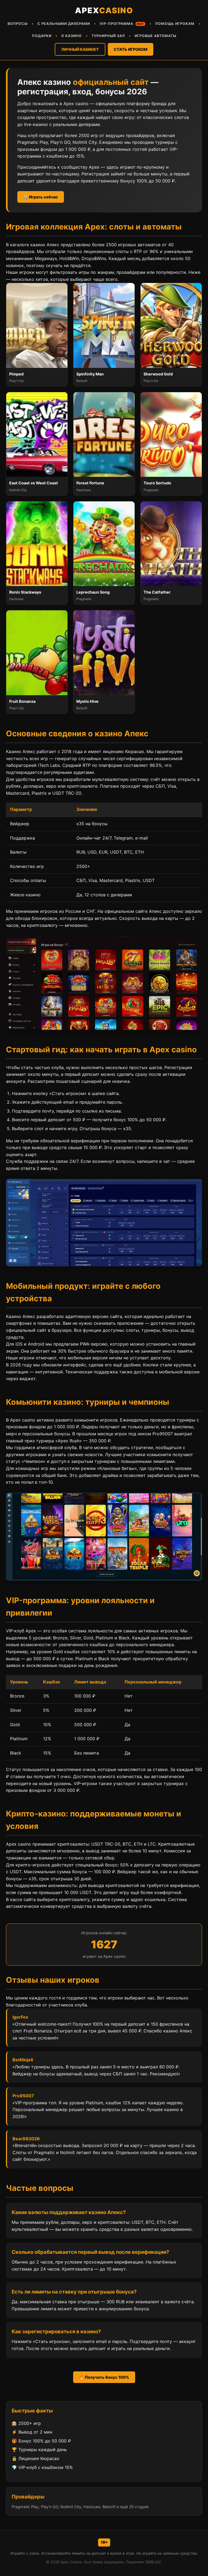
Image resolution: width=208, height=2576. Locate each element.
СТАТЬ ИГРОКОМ (131, 49)
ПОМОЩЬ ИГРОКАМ (175, 24)
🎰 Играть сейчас (41, 197)
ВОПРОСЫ (18, 24)
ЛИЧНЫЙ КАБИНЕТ (80, 49)
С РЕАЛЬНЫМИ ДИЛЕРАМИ (64, 24)
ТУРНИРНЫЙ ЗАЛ (108, 36)
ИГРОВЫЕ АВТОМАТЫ (155, 36)
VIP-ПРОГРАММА (122, 24)
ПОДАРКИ (42, 36)
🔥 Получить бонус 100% (104, 2377)
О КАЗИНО (71, 36)
